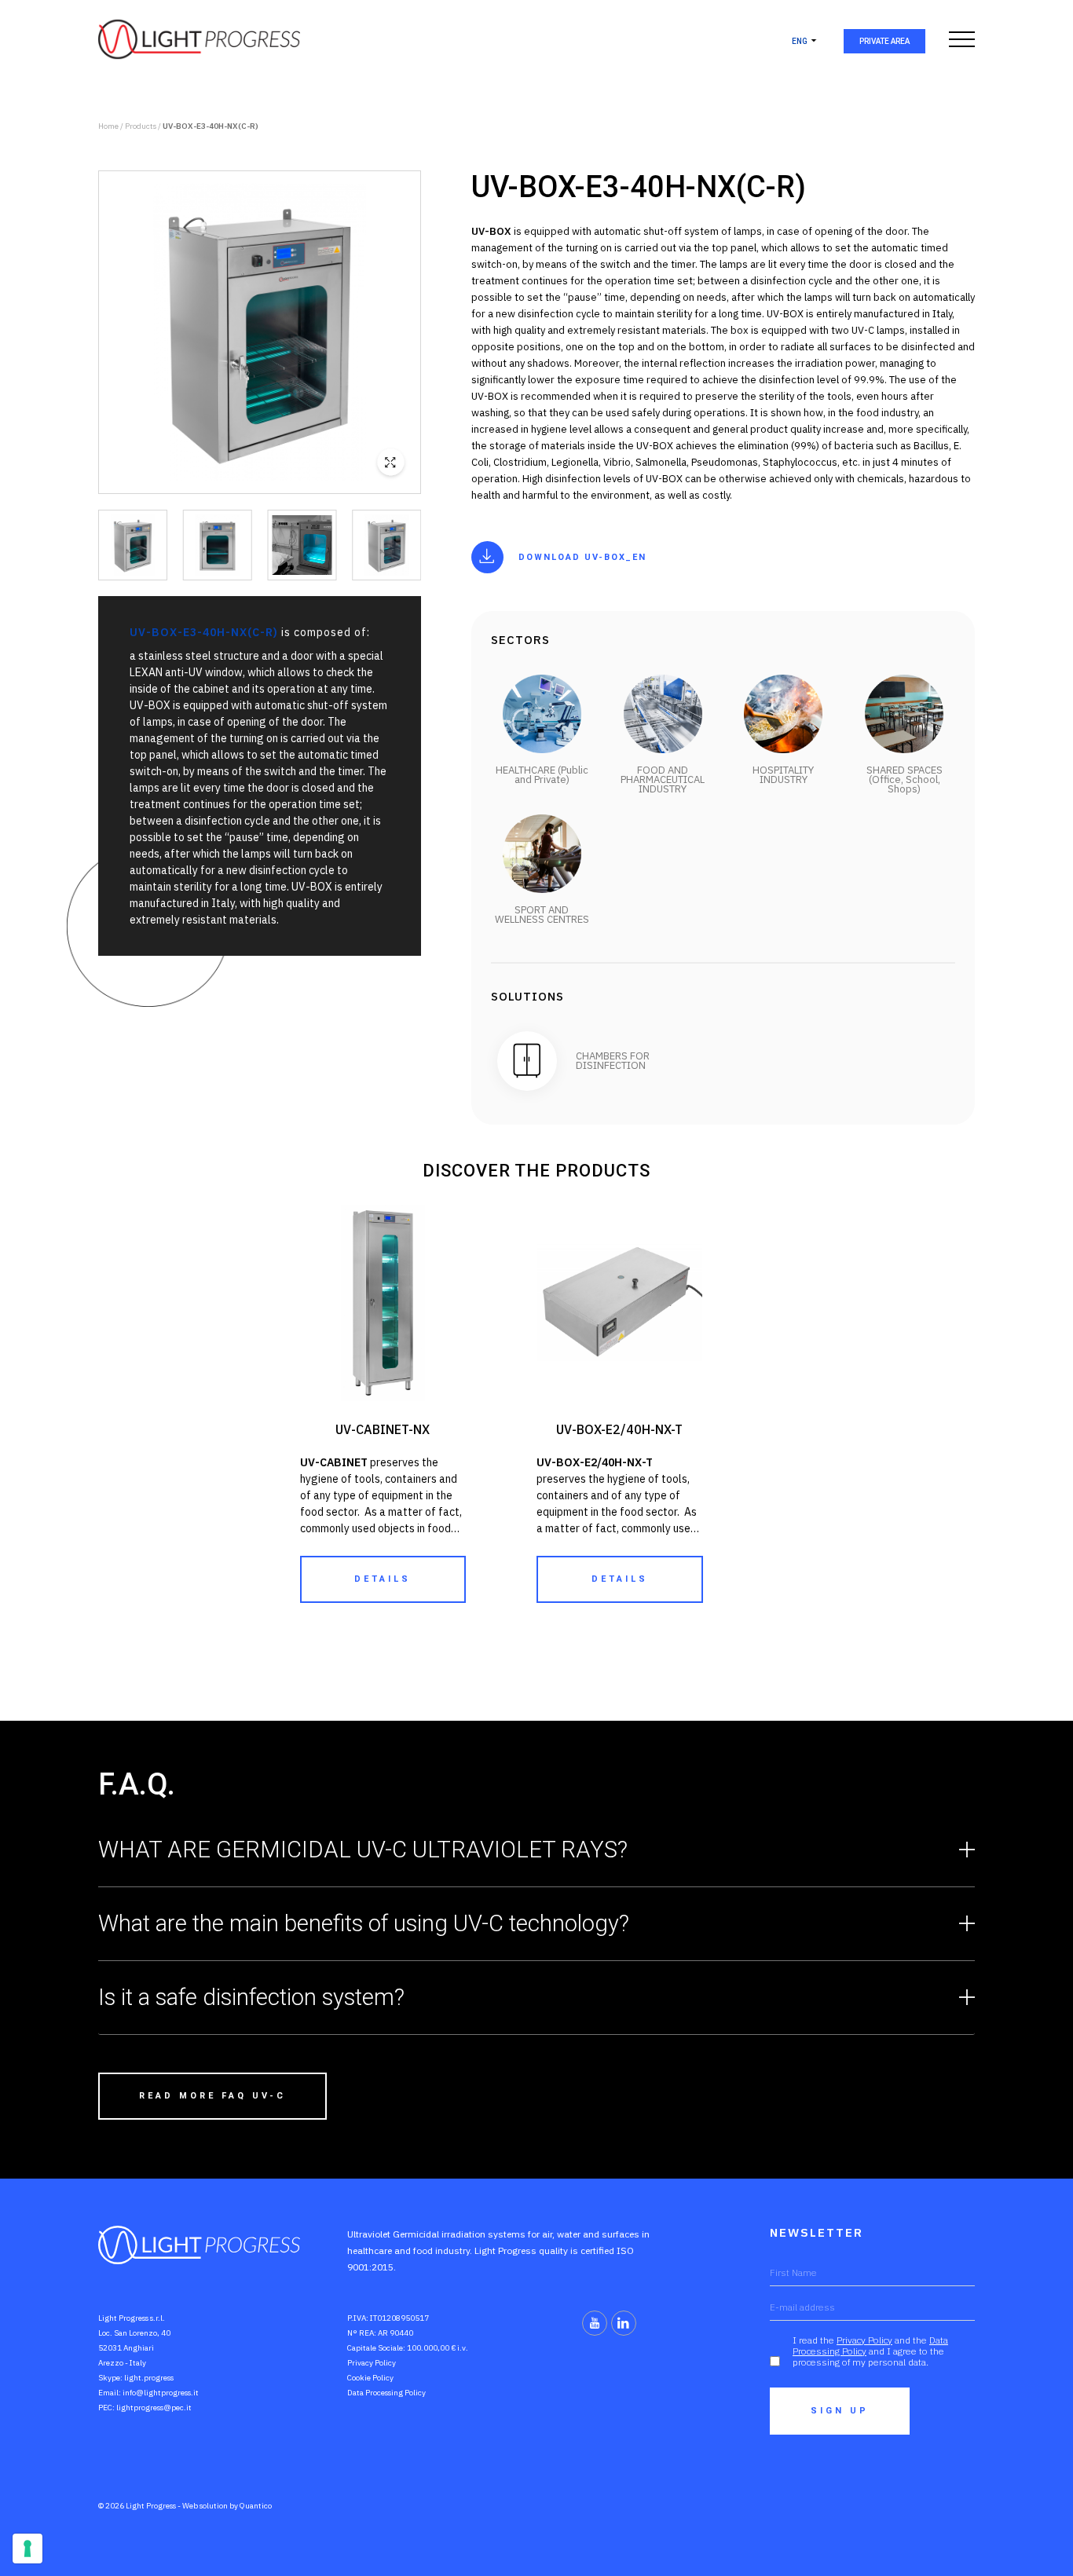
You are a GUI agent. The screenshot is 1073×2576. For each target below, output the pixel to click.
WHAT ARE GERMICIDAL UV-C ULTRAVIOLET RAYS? (363, 1850)
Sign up (840, 2411)
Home (108, 126)
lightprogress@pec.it (154, 2408)
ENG (800, 41)
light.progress (149, 2378)
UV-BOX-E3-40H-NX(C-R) (211, 126)
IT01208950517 (399, 2318)
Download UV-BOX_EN (582, 557)
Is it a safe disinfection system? (251, 1997)
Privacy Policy (372, 2363)
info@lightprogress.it (161, 2393)
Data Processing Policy (386, 2393)
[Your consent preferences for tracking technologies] (27, 2549)
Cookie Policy (370, 2378)
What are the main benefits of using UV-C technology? (364, 1923)
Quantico (256, 2506)
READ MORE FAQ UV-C (212, 2096)
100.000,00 (428, 2348)
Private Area (884, 41)
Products (141, 126)
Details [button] (383, 1579)
